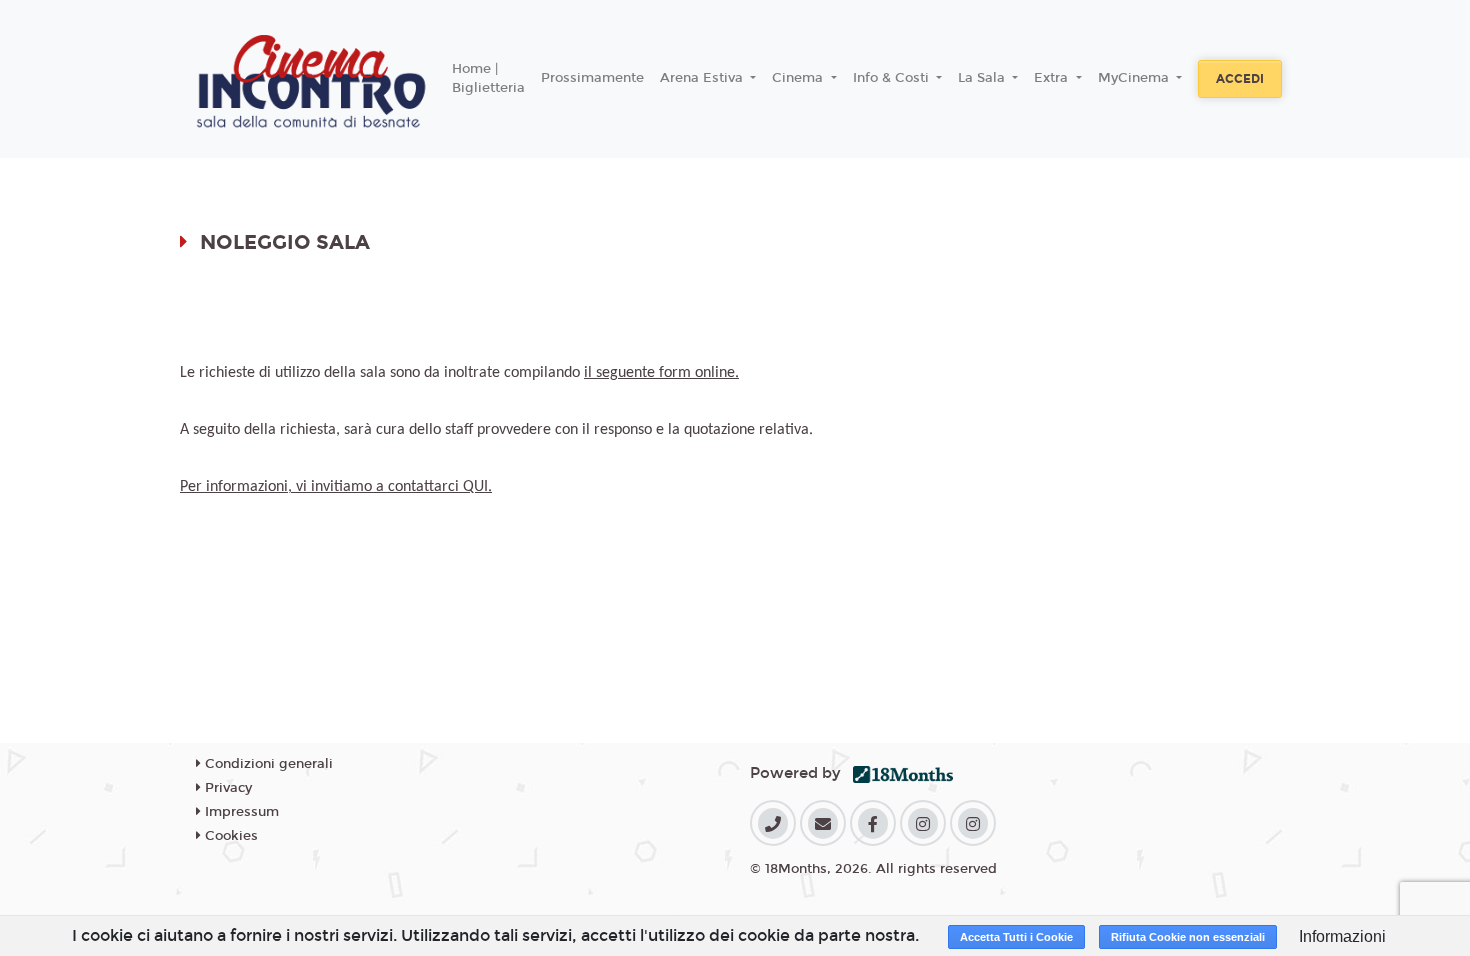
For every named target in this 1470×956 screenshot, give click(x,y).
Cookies (229, 836)
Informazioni (1342, 936)
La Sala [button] (983, 78)
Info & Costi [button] (893, 78)
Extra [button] (1053, 78)
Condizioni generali (267, 764)
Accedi (1240, 79)
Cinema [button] (799, 78)
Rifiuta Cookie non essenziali (1188, 937)
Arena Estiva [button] (703, 78)
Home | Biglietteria (488, 79)
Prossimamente (592, 78)
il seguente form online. (661, 373)
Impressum (240, 812)
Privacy (226, 788)
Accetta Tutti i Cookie (1016, 937)
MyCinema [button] (1135, 78)
